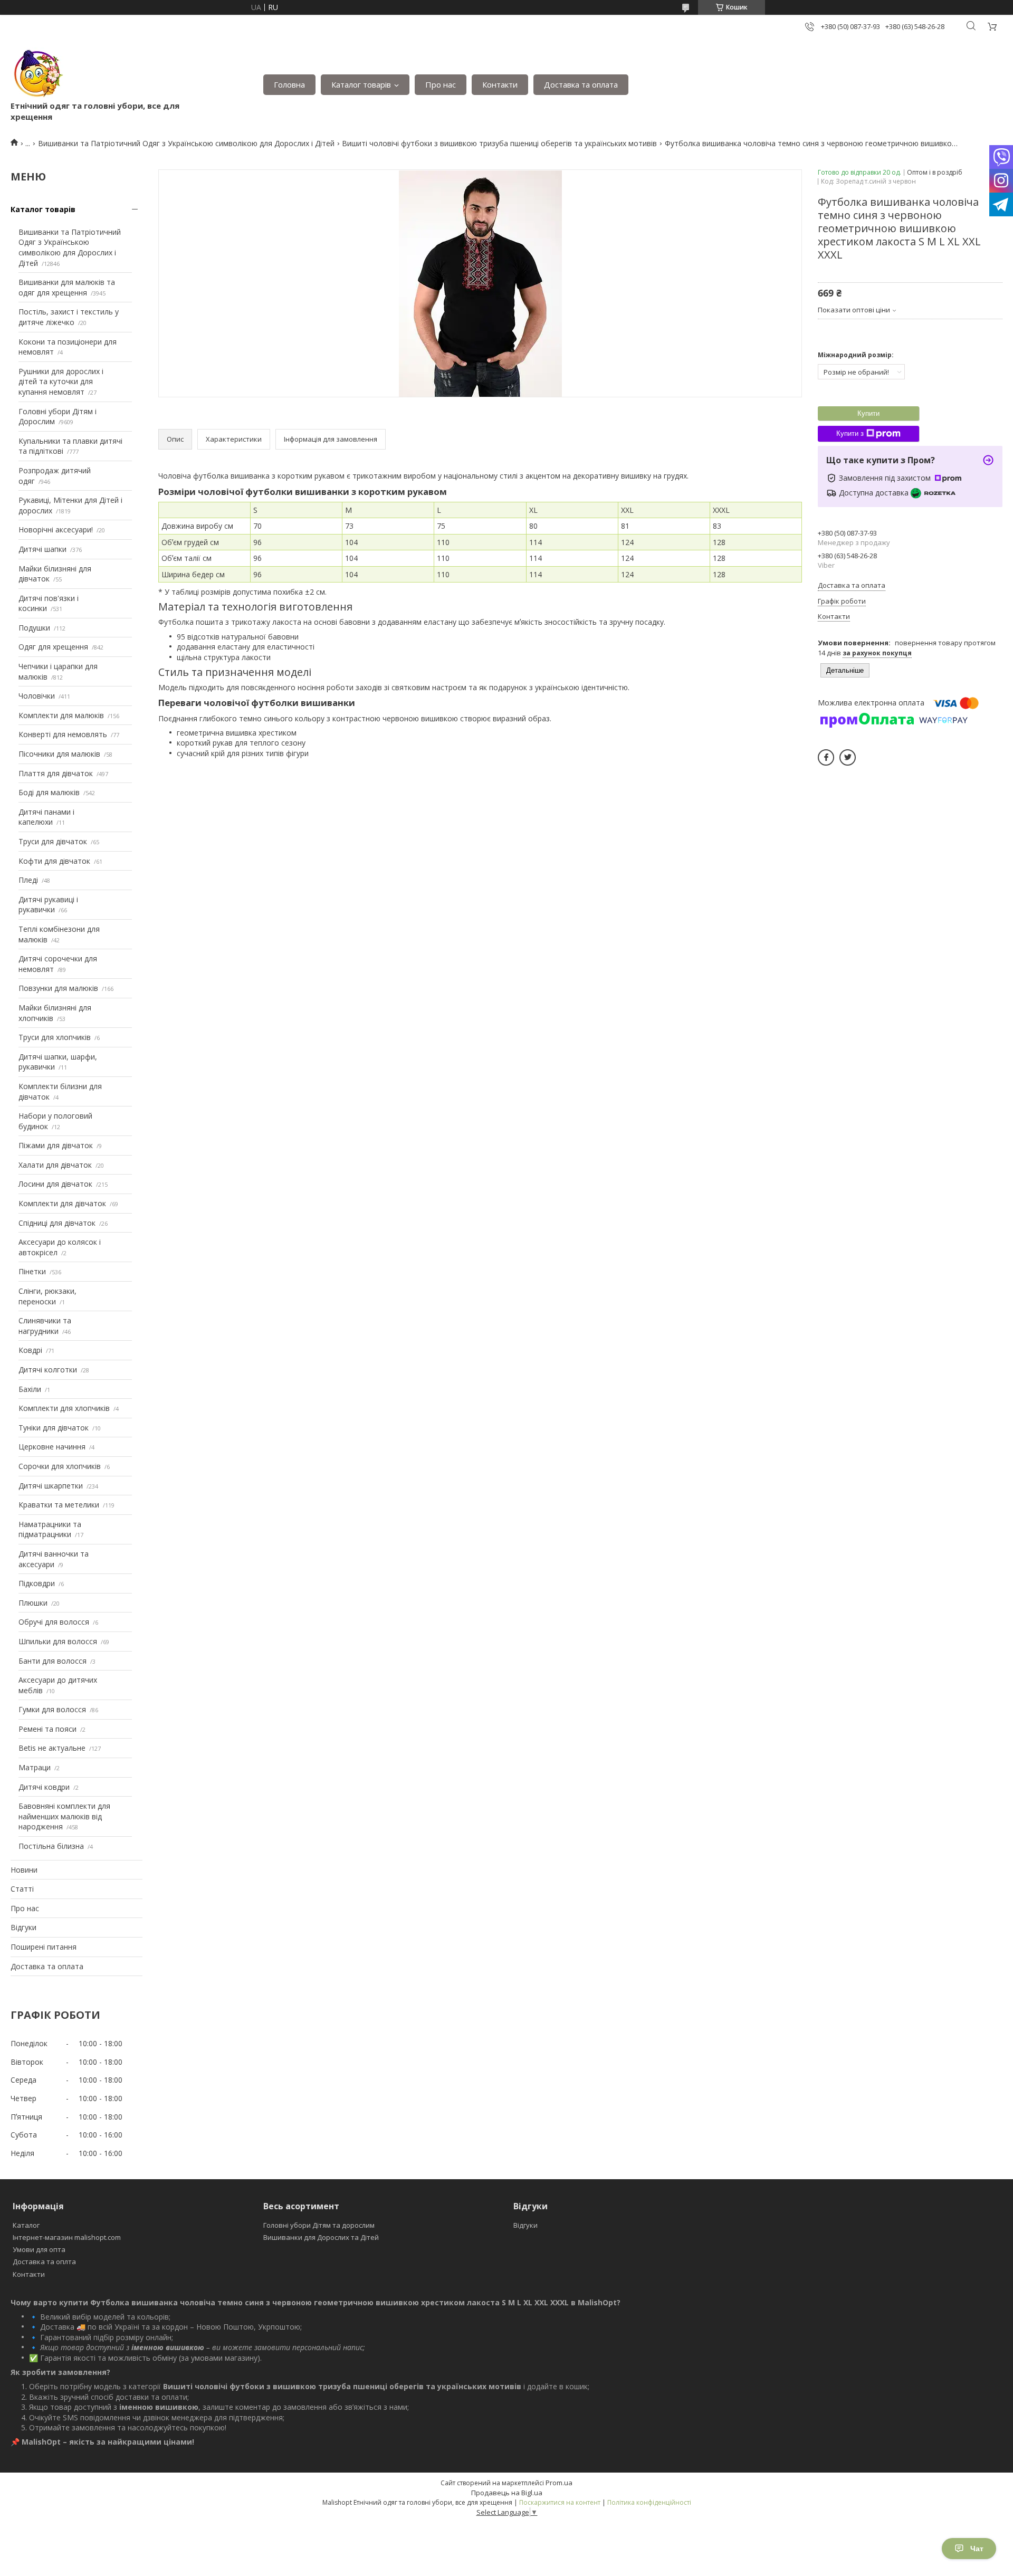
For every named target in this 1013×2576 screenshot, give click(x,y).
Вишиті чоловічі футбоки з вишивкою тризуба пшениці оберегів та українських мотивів (499, 143)
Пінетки (32, 1271)
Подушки (34, 628)
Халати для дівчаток (55, 1165)
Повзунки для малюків (58, 988)
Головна (289, 84)
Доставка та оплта (44, 2262)
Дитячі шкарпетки (51, 1486)
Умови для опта (39, 2249)
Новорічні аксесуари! (56, 529)
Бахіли (30, 1389)
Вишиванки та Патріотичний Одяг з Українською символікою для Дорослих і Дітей (186, 143)
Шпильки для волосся (58, 1641)
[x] (848, 757)
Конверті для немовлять (63, 734)
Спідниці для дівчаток (57, 1223)
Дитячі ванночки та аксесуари (54, 1559)
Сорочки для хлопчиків (60, 1466)
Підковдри (37, 1583)
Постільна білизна (51, 1846)
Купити (868, 413)
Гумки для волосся (52, 1709)
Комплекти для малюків (61, 715)
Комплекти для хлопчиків (64, 1408)
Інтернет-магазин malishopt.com (67, 2237)
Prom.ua (559, 2483)
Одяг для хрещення (53, 647)
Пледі (28, 880)
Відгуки (23, 1927)
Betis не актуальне (52, 1748)
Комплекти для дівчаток (62, 1203)
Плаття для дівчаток (56, 773)
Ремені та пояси (47, 1729)
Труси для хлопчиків (55, 1037)
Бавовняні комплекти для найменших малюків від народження (64, 1816)
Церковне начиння (52, 1447)
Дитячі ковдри (44, 1787)
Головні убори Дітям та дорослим (319, 2225)
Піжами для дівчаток (56, 1145)
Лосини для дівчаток (55, 1184)
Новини (24, 1870)
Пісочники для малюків (59, 754)
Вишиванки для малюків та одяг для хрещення (67, 287)
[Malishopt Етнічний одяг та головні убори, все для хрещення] (37, 74)
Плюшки (33, 1603)
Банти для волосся (52, 1661)
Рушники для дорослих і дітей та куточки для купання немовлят (61, 381)
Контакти (500, 84)
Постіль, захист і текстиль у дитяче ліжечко (69, 317)
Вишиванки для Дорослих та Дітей (321, 2237)
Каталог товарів (361, 84)
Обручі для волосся (54, 1622)
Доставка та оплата (581, 84)
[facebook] (826, 757)
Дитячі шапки (42, 549)
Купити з (850, 433)
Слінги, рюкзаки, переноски (47, 1296)
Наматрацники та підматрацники (50, 1529)
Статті (22, 1889)
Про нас (441, 84)
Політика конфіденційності (649, 2502)
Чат (977, 2549)
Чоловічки (37, 696)
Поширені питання (44, 1947)
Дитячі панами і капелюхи (46, 817)
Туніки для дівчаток (54, 1428)
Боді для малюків (49, 792)
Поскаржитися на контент (560, 2502)
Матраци (35, 1767)
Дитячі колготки (48, 1370)
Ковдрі (30, 1350)
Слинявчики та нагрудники (45, 1326)
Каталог (26, 2225)
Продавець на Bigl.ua (507, 2493)
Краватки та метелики (59, 1505)
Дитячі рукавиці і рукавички (48, 905)
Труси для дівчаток (53, 841)
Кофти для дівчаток (54, 861)
